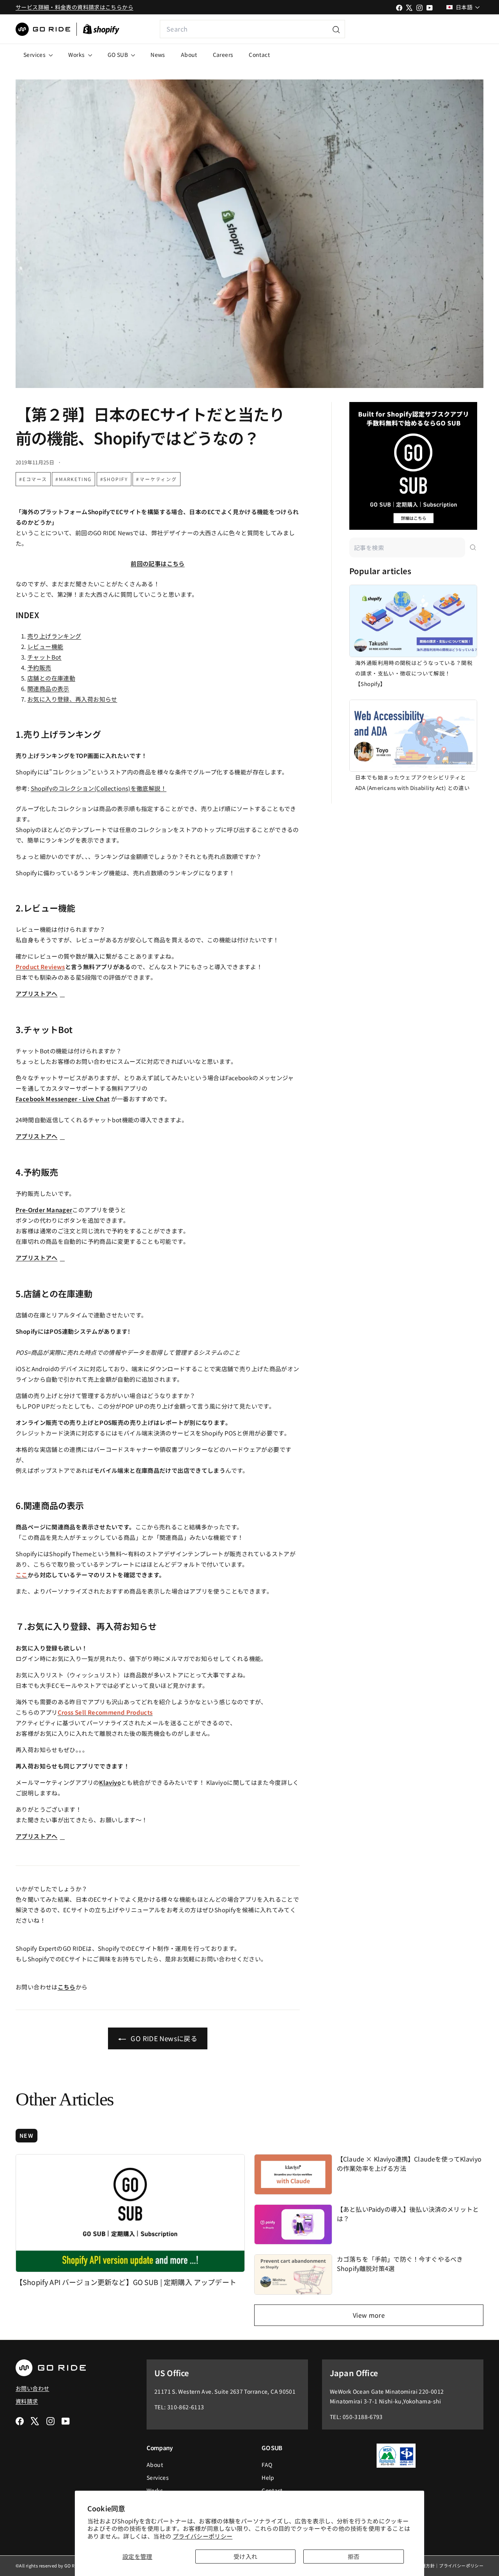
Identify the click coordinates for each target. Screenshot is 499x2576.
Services (35, 55)
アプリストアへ (37, 994)
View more (369, 2315)
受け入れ (246, 2556)
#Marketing (73, 479)
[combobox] (252, 29)
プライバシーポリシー (203, 2536)
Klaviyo (110, 1782)
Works (77, 55)
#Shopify (114, 479)
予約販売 (39, 667)
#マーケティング (156, 479)
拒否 (354, 2556)
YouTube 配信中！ (427, 29)
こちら (67, 1987)
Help (268, 2477)
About (189, 55)
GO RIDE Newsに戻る (163, 2038)
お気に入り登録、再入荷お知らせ (72, 699)
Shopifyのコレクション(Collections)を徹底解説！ (99, 788)
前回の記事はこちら (157, 563)
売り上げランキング (54, 636)
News (158, 55)
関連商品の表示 (48, 689)
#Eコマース (33, 479)
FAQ (267, 2465)
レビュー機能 (45, 646)
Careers (223, 55)
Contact (259, 55)
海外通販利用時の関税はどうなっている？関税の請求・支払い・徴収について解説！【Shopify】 (414, 673)
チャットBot (44, 657)
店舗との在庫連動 (51, 678)
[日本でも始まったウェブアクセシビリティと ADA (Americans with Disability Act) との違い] (413, 736)
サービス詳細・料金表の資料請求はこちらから (74, 7)
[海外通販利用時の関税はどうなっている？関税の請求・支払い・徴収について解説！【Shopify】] (413, 621)
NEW (27, 2135)
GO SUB (119, 55)
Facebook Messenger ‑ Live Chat (63, 1099)
